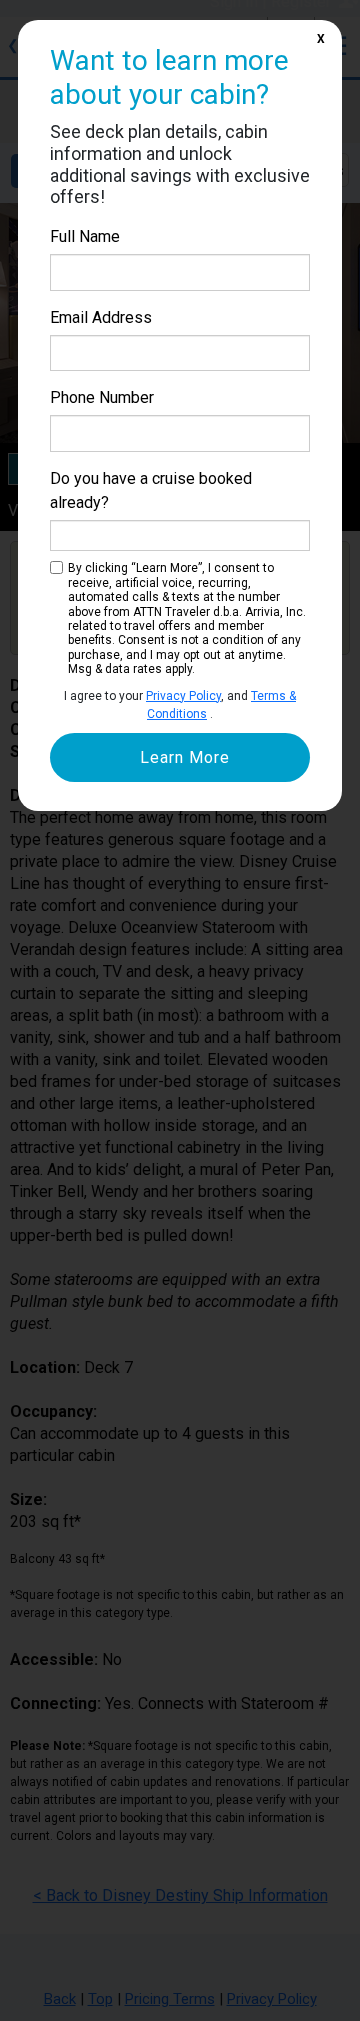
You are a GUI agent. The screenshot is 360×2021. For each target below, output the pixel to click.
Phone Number (102, 397)
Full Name (85, 236)
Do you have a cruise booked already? (151, 490)
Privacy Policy (183, 696)
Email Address (101, 317)
